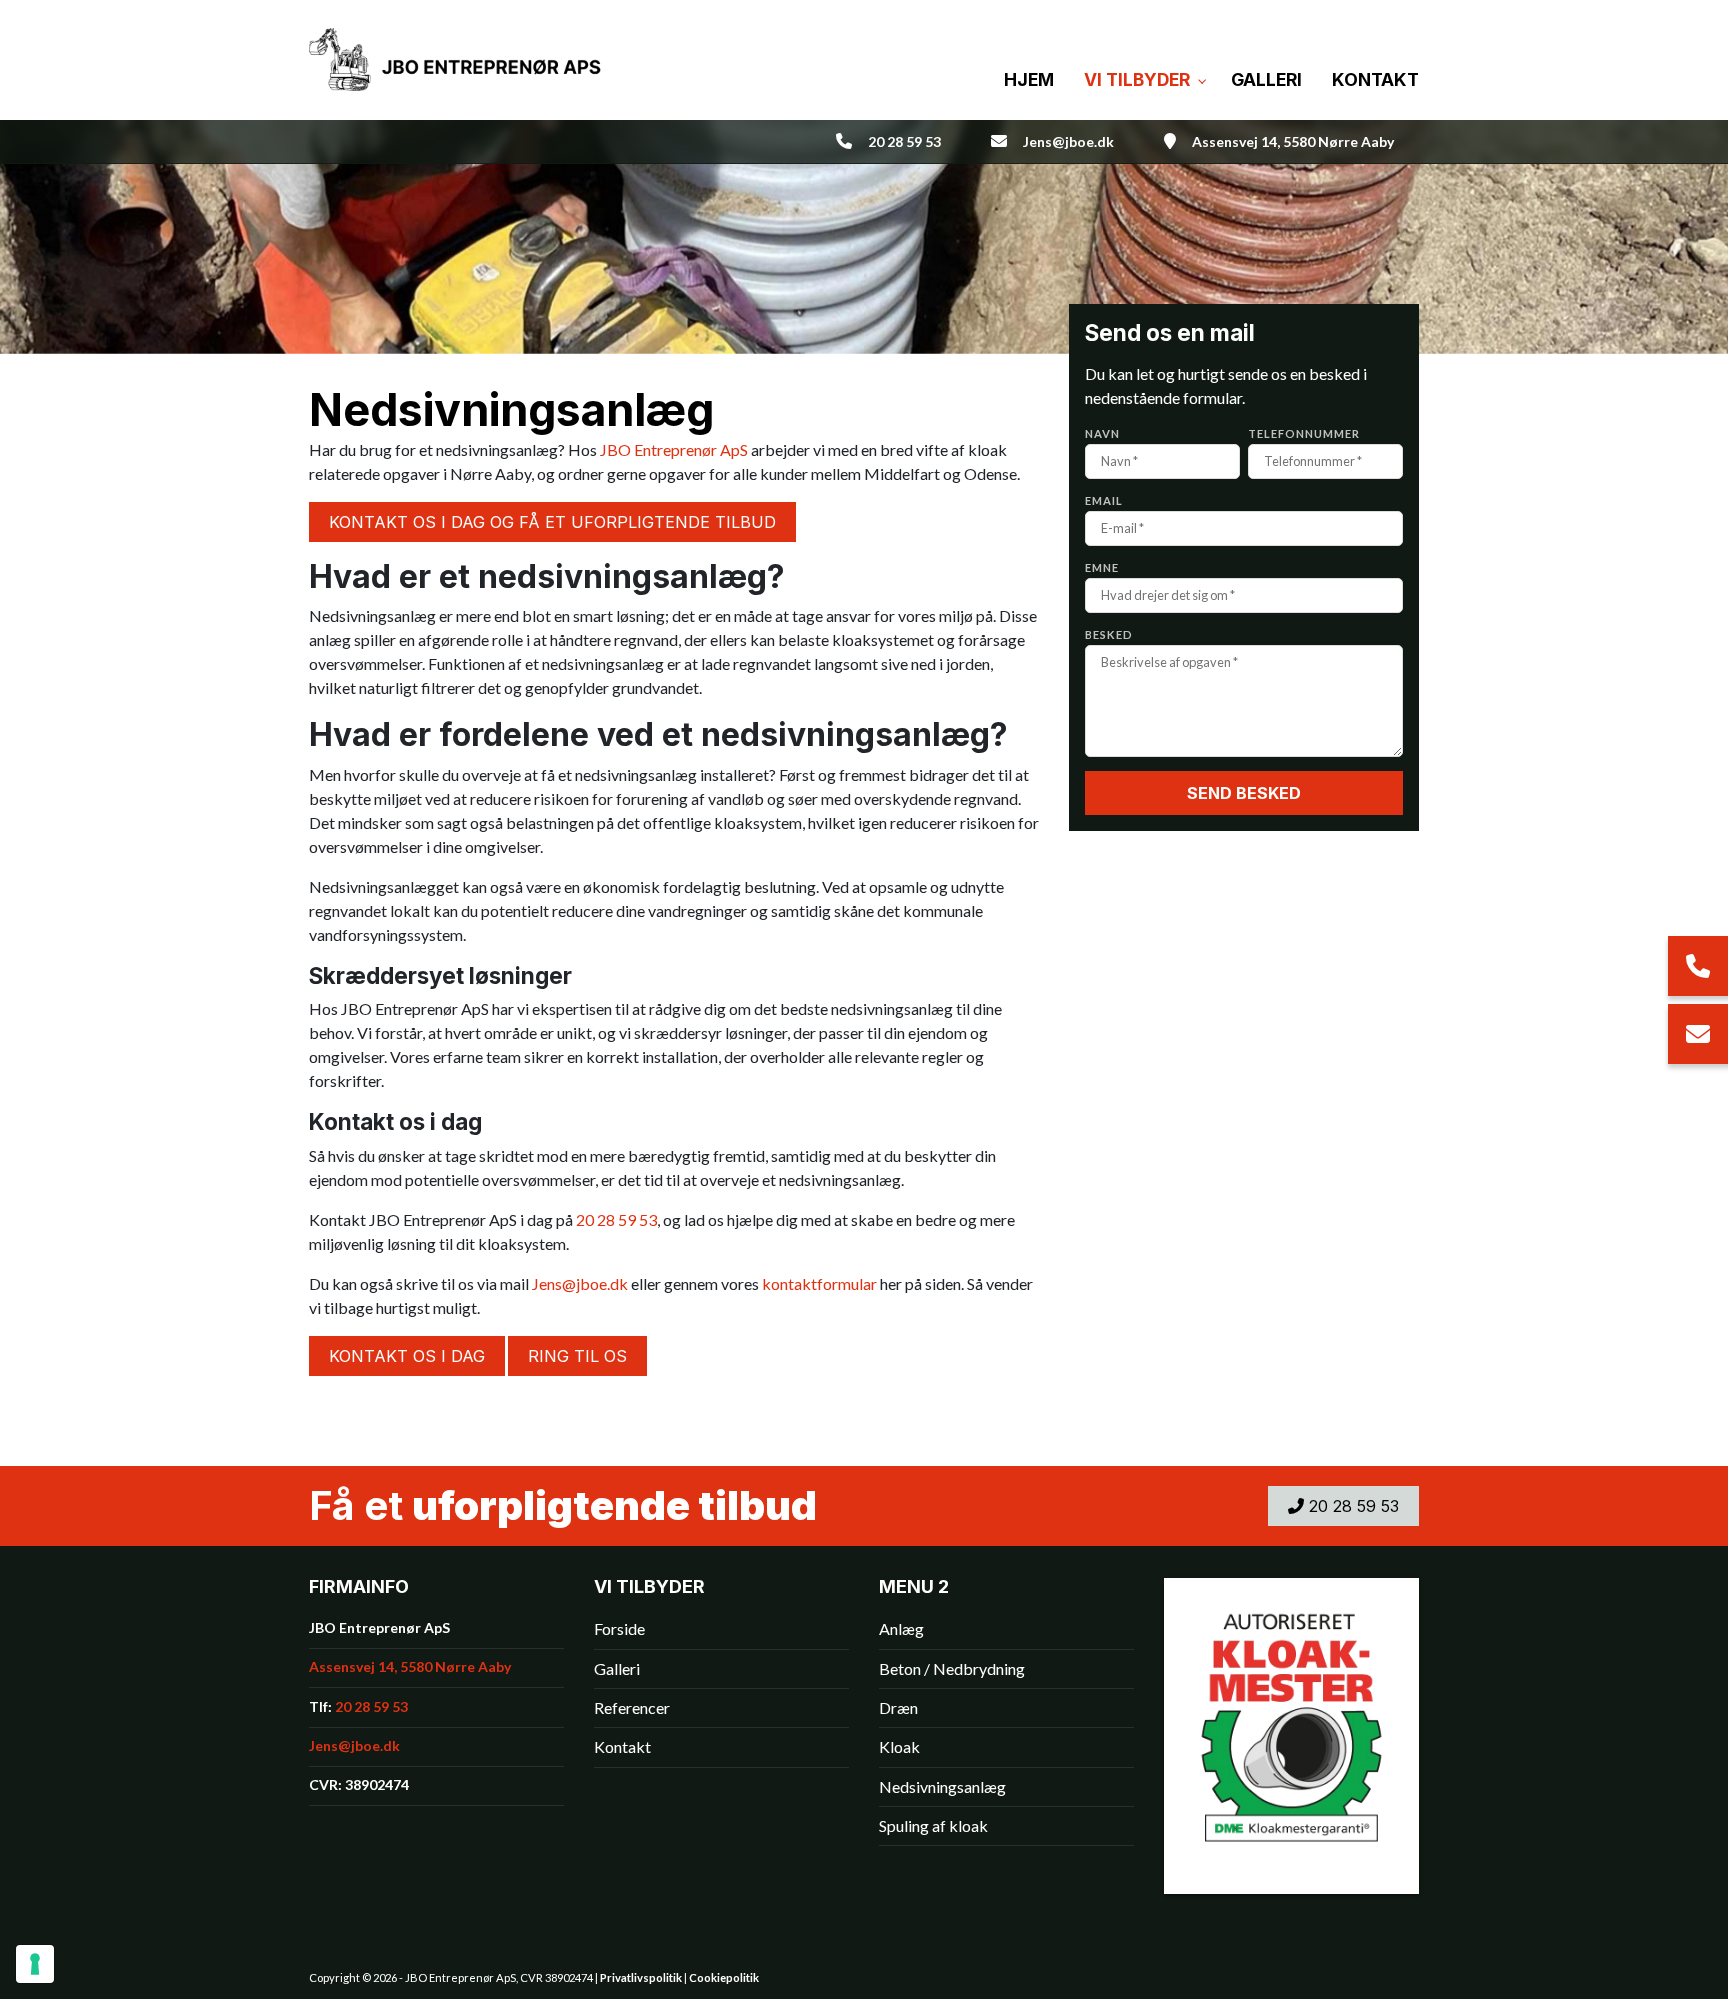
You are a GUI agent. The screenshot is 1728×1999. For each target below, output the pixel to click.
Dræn (898, 1708)
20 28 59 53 (904, 141)
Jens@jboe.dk (1068, 141)
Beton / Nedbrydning (952, 1669)
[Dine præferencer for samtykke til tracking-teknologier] (35, 1964)
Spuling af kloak (933, 1826)
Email (1104, 500)
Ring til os (577, 1356)
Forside (619, 1629)
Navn (1102, 433)
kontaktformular (819, 1283)
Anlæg (901, 1629)
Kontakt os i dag (407, 1356)
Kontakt (622, 1747)
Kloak (899, 1747)
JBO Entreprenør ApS (674, 449)
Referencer (632, 1708)
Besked (1109, 634)
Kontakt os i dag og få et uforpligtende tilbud (552, 522)
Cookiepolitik (724, 1977)
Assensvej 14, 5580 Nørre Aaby (1293, 141)
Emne (1102, 567)
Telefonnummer (1304, 433)
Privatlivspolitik (641, 1977)
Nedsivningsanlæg (942, 1787)
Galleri (617, 1669)
